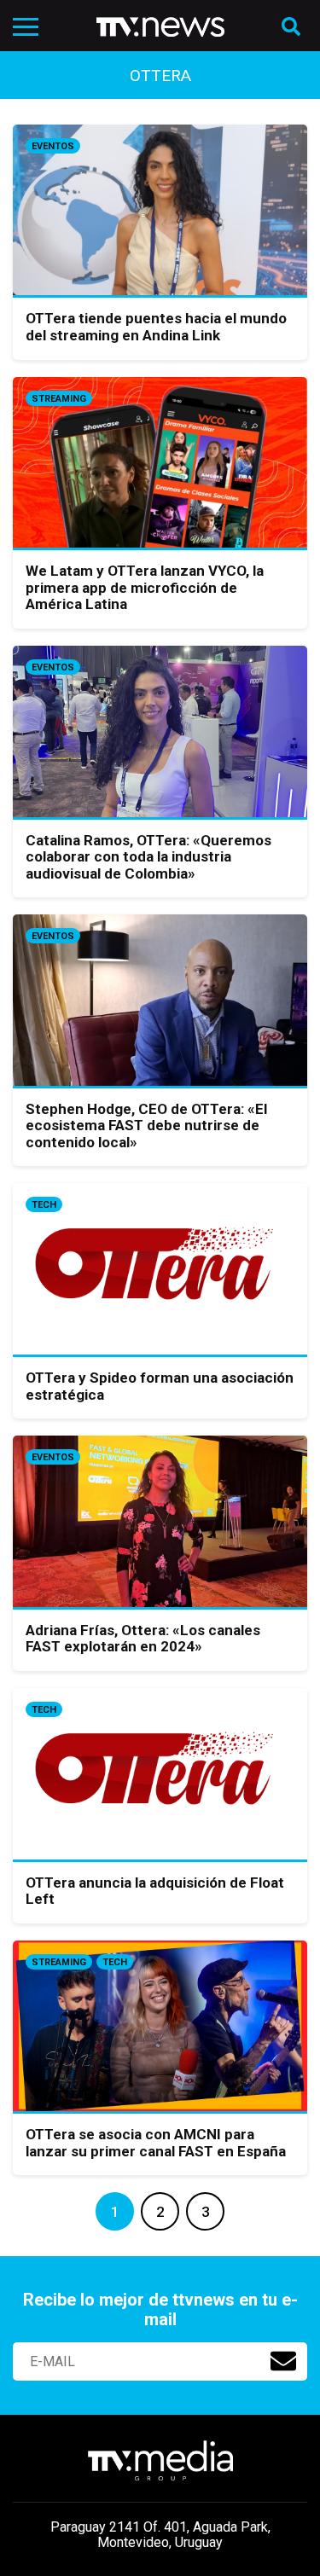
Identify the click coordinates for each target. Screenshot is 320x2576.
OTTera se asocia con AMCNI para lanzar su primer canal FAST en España (156, 2143)
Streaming (59, 399)
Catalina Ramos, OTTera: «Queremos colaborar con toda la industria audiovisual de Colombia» (148, 857)
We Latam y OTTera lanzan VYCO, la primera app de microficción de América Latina (145, 587)
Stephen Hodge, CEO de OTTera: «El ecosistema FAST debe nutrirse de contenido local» (146, 1126)
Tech (44, 1205)
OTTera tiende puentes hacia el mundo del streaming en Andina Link (156, 327)
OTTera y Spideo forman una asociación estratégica (160, 1386)
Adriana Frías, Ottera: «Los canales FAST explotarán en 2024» (143, 1639)
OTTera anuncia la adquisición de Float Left (155, 1891)
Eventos (53, 146)
